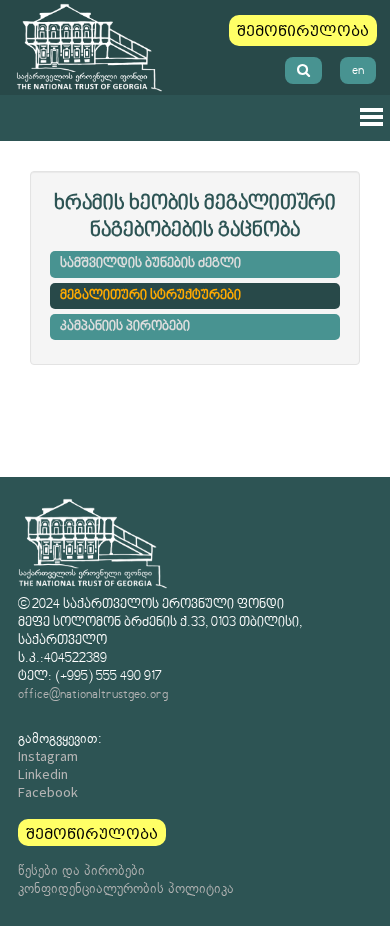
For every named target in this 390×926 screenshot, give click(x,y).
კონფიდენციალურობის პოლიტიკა (126, 888)
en (358, 70)
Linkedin (43, 774)
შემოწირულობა (303, 31)
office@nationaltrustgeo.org (93, 694)
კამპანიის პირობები (125, 327)
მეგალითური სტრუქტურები (150, 296)
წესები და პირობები (81, 870)
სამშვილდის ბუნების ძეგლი (150, 264)
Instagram (48, 756)
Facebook (48, 792)
